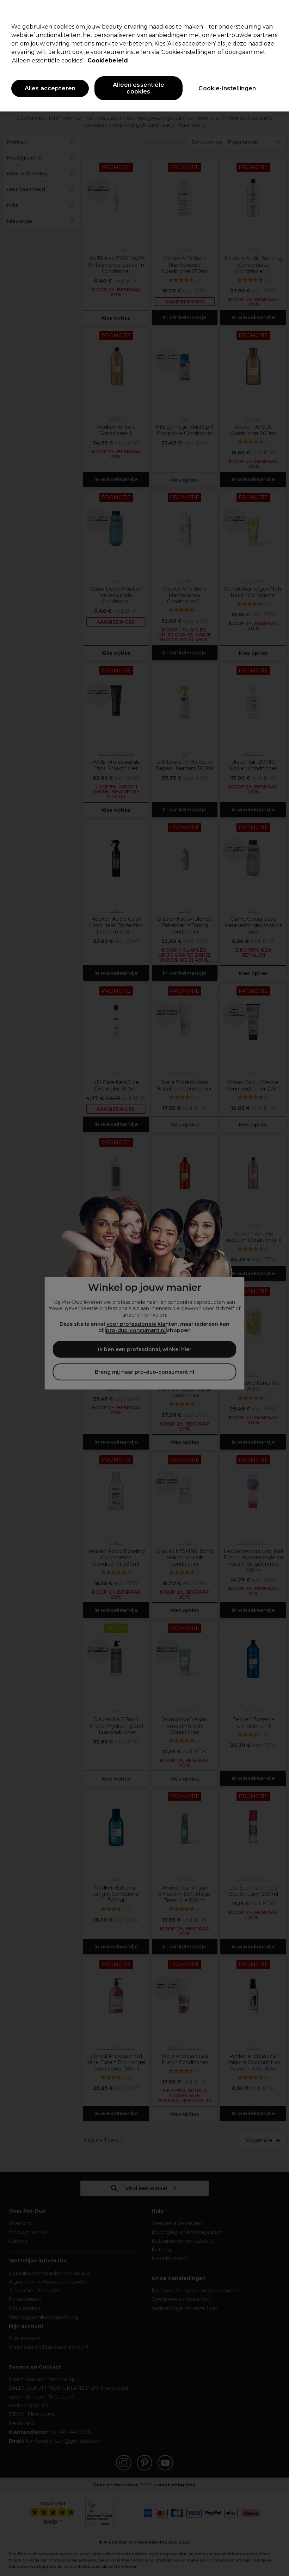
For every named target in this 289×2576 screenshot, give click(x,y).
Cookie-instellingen (227, 88)
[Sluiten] (278, 11)
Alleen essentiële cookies (139, 88)
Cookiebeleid (108, 61)
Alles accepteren (50, 88)
